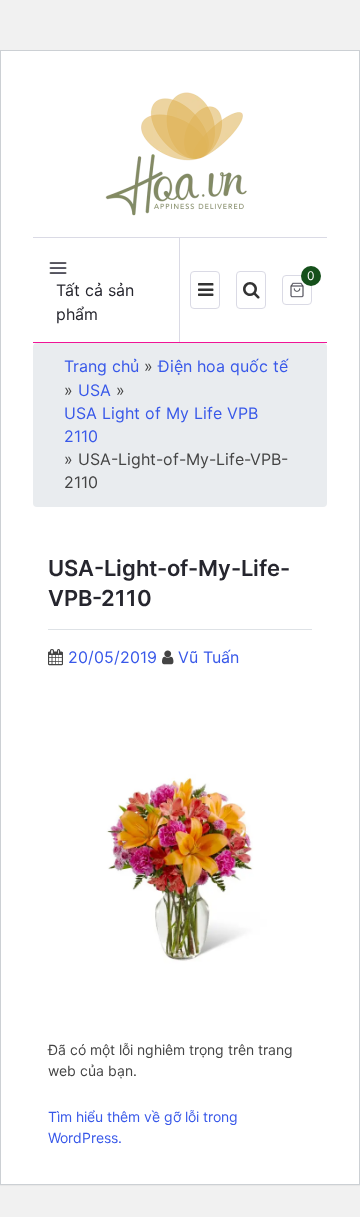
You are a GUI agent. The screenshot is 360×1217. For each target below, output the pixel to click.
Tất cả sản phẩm (95, 302)
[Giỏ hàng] (297, 290)
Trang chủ (101, 366)
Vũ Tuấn (208, 657)
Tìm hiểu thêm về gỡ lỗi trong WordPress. (143, 1127)
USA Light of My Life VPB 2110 (161, 424)
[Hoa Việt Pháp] (180, 152)
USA (94, 390)
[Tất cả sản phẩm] (58, 266)
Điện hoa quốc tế (223, 366)
